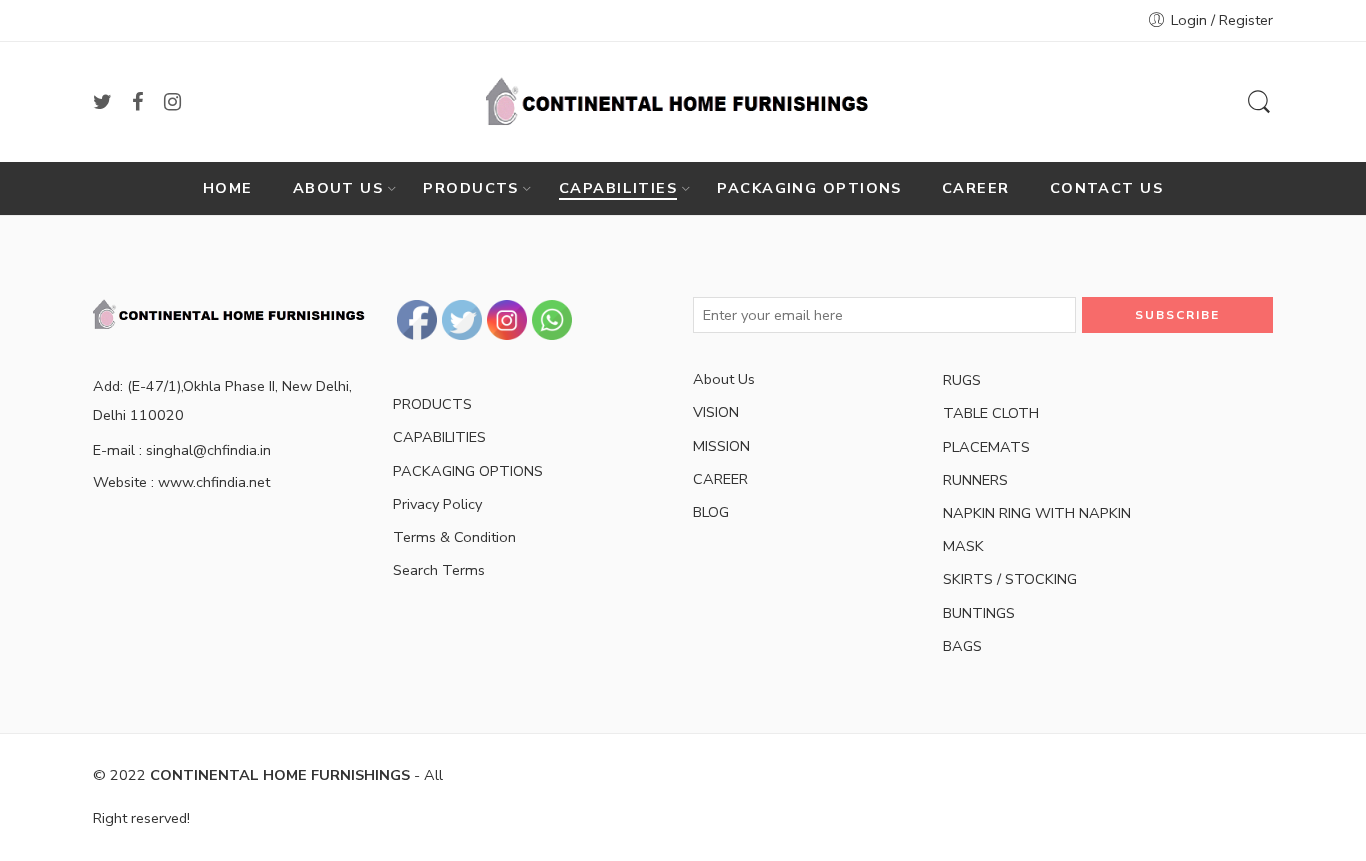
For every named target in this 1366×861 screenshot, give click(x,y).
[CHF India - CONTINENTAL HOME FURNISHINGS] (682, 102)
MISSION (721, 446)
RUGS (962, 380)
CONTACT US (1107, 188)
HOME (228, 188)
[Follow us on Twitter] (102, 102)
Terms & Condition (454, 537)
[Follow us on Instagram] (172, 102)
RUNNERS (975, 480)
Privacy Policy (437, 504)
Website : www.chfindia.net (181, 482)
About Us (724, 379)
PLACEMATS (986, 447)
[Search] (1259, 102)
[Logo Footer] (233, 313)
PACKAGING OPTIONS (809, 188)
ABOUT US (338, 188)
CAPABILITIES (618, 188)
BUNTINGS (979, 613)
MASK (963, 546)
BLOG (711, 512)
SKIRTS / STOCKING (1010, 579)
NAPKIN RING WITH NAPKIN (1037, 513)
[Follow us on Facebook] (138, 102)
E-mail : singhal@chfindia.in (182, 450)
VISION (716, 412)
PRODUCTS (471, 188)
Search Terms (439, 570)
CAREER (976, 188)
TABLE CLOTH (991, 413)
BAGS (962, 646)
